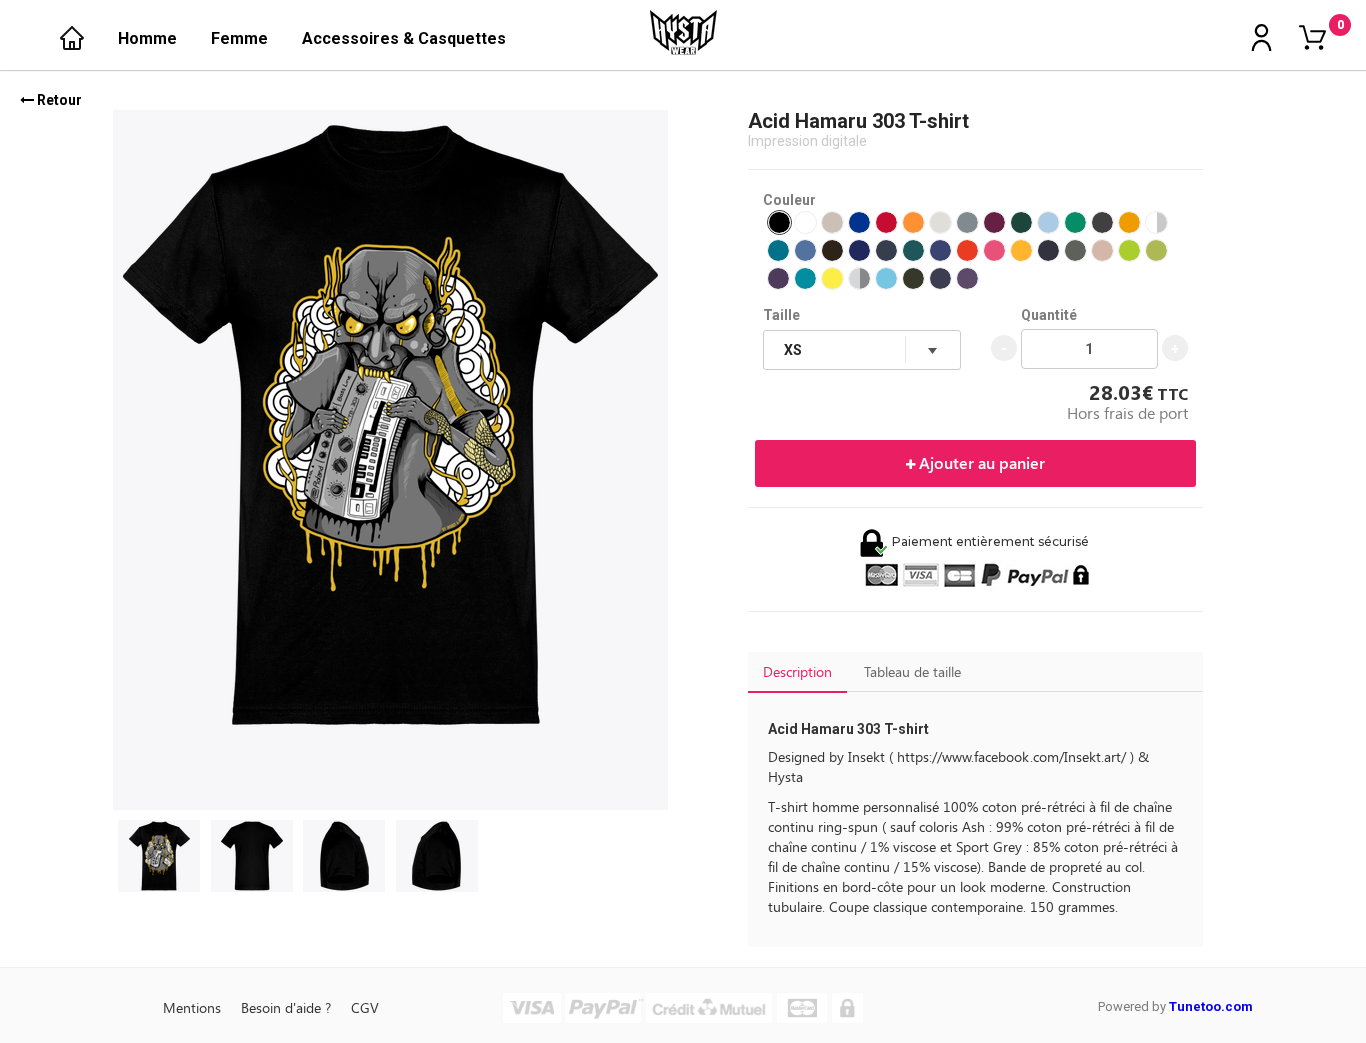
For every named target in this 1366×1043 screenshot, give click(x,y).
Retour (58, 100)
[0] (1312, 39)
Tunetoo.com (1211, 1006)
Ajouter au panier (980, 462)
